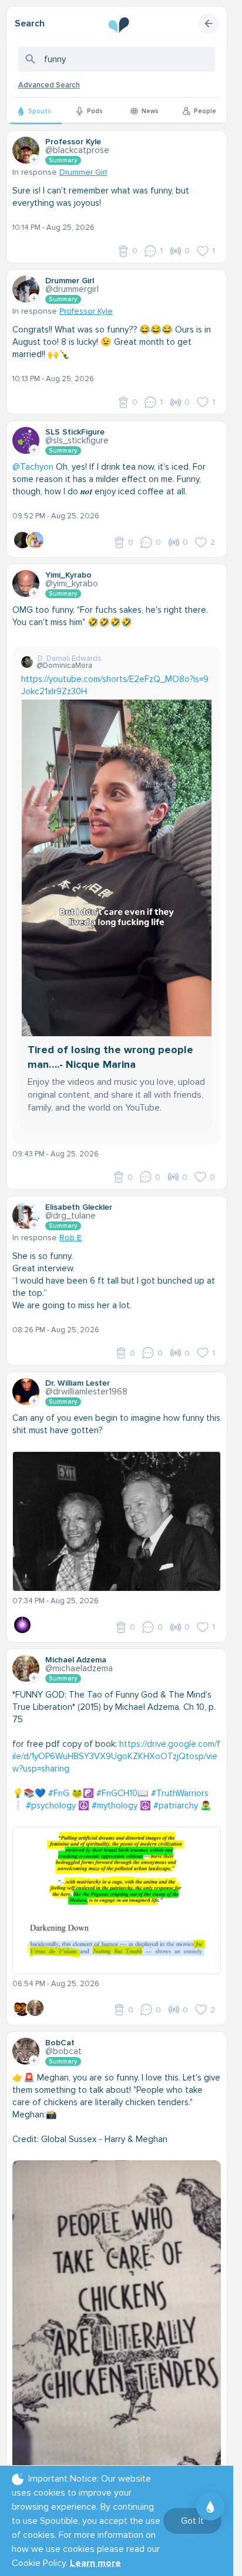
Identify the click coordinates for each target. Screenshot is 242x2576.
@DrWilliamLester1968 (86, 1391)
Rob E (70, 1238)
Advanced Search (49, 85)
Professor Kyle (86, 311)
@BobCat (63, 2051)
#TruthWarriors (180, 1793)
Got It (192, 2521)
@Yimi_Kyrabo (72, 583)
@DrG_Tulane (70, 1216)
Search (30, 23)
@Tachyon (33, 467)
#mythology (115, 1805)
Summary (63, 160)
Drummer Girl (83, 172)
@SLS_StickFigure (77, 440)
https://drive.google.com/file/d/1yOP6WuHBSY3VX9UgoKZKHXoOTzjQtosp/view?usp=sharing (116, 1756)
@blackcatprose (77, 150)
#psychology (51, 1805)
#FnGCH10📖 (122, 1793)
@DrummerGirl (72, 289)
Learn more (95, 2563)
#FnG (59, 1793)
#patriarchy (176, 1805)
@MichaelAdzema (79, 1668)
